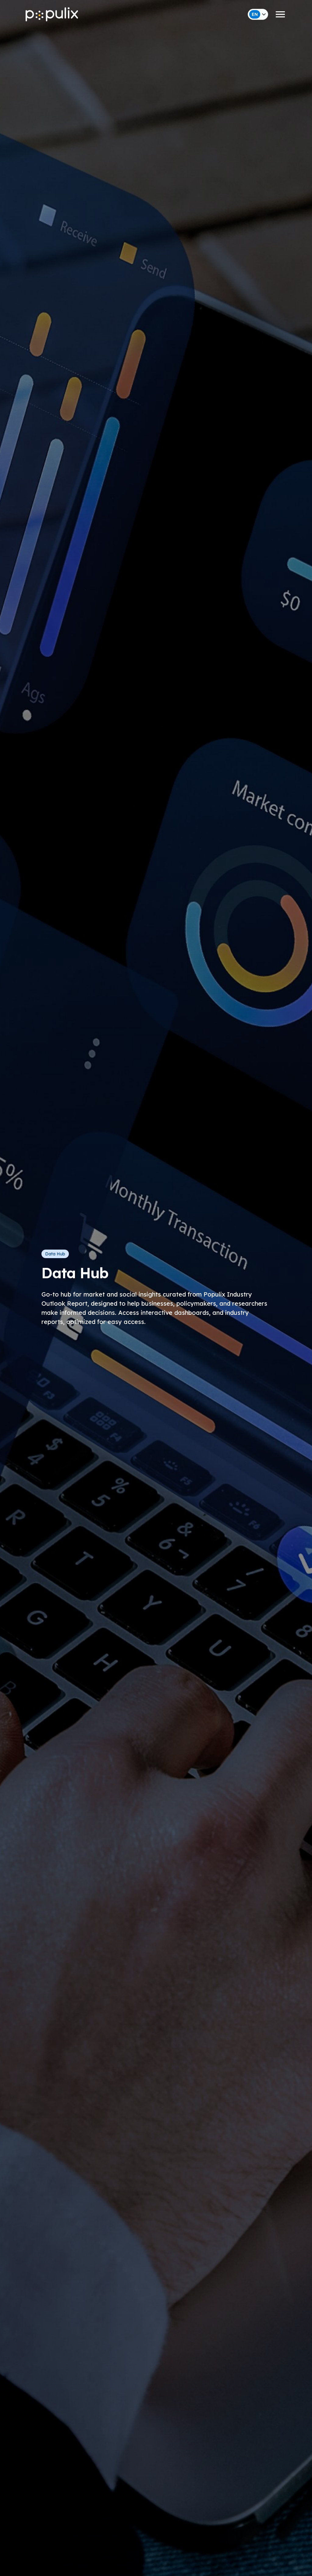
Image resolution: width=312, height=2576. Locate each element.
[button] (156, 14)
